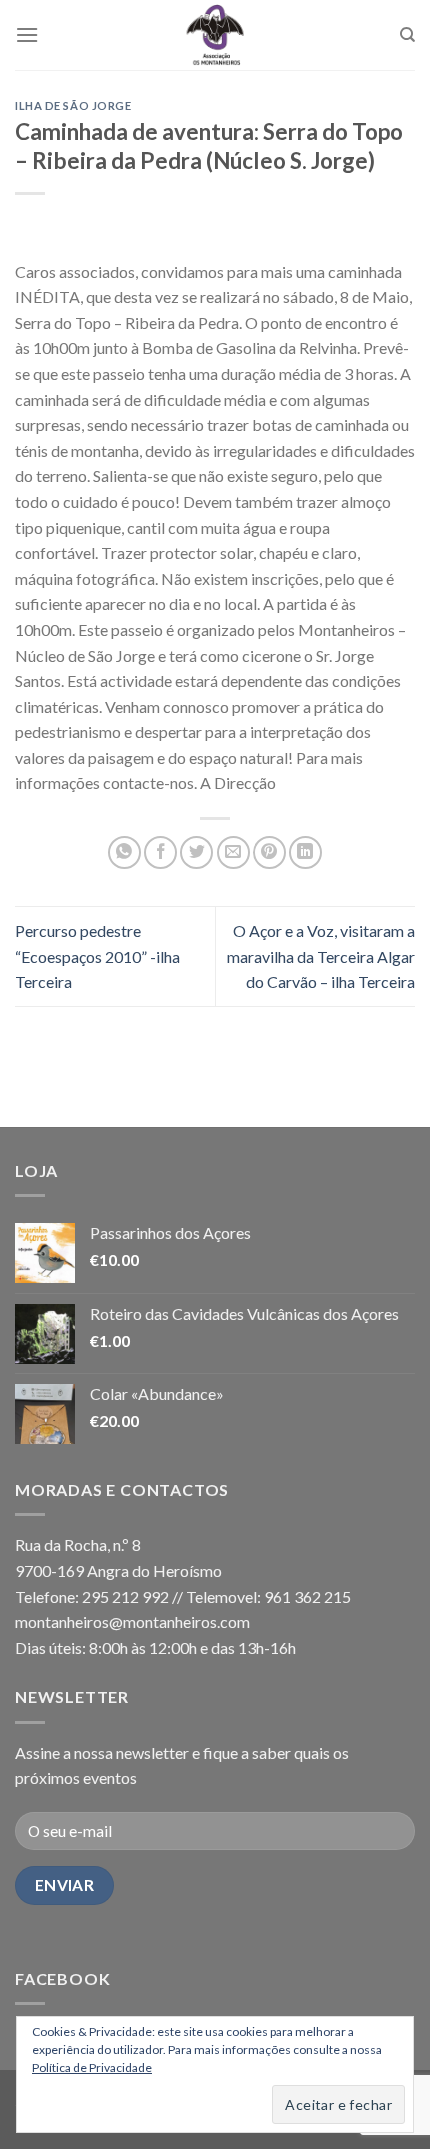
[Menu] (27, 34)
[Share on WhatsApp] (124, 852)
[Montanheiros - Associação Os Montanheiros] (215, 35)
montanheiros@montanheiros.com (132, 1621)
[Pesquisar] (407, 35)
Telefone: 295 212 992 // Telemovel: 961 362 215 (183, 1596)
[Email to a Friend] (233, 852)
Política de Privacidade (92, 2067)
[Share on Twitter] (196, 852)
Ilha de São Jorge (73, 105)
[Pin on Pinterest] (269, 852)
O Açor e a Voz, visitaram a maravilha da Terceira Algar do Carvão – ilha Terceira (321, 956)
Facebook (62, 1978)
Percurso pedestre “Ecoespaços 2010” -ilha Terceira (97, 956)
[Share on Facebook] (160, 852)
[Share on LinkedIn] (305, 852)
